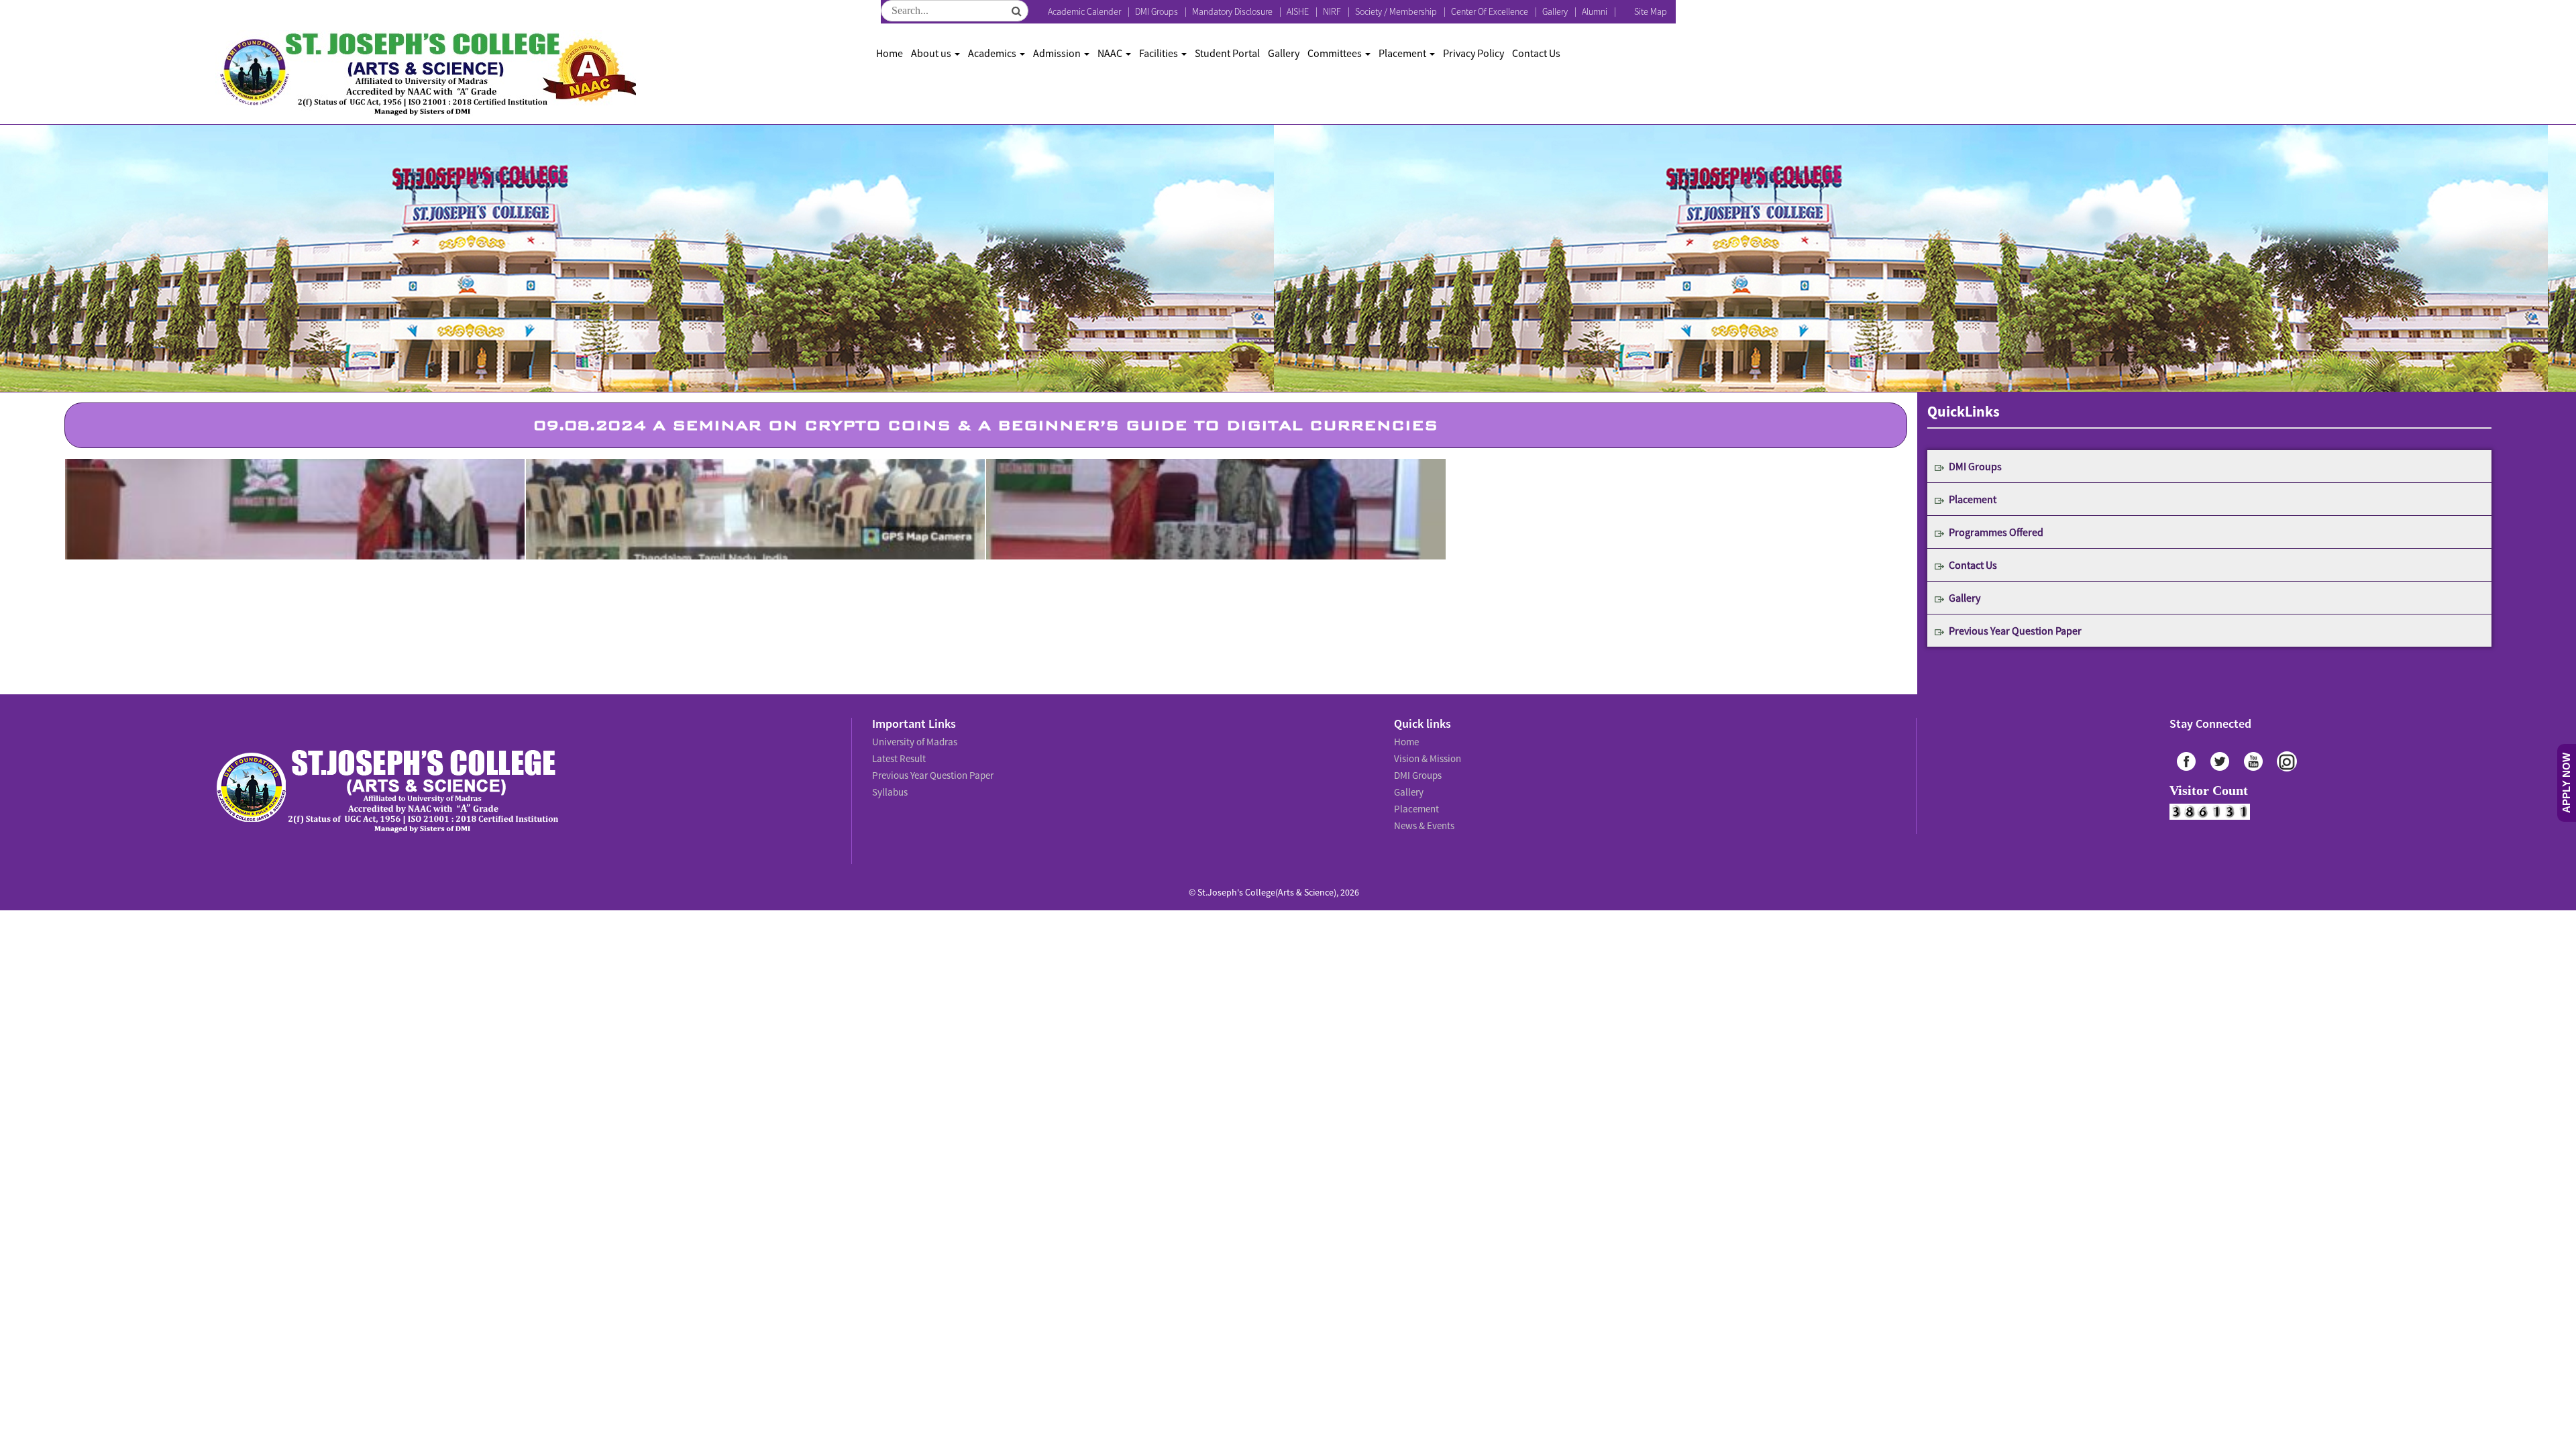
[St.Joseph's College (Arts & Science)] (426, 74)
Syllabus (889, 785)
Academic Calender (1084, 11)
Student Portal (1227, 53)
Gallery (1555, 11)
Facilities (1160, 53)
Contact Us (1536, 53)
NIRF (1332, 11)
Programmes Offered (1996, 532)
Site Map (1651, 11)
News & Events (1423, 814)
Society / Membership (1396, 11)
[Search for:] (955, 11)
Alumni (1595, 11)
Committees (1336, 53)
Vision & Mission (1426, 755)
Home (890, 53)
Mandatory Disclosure (1232, 11)
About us (932, 53)
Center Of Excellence (1490, 11)
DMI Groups (1157, 11)
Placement (1403, 53)
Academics (993, 53)
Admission (1058, 53)
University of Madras (913, 741)
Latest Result (898, 755)
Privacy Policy (1473, 53)
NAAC (1111, 53)
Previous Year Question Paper (2015, 631)
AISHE (1298, 11)
